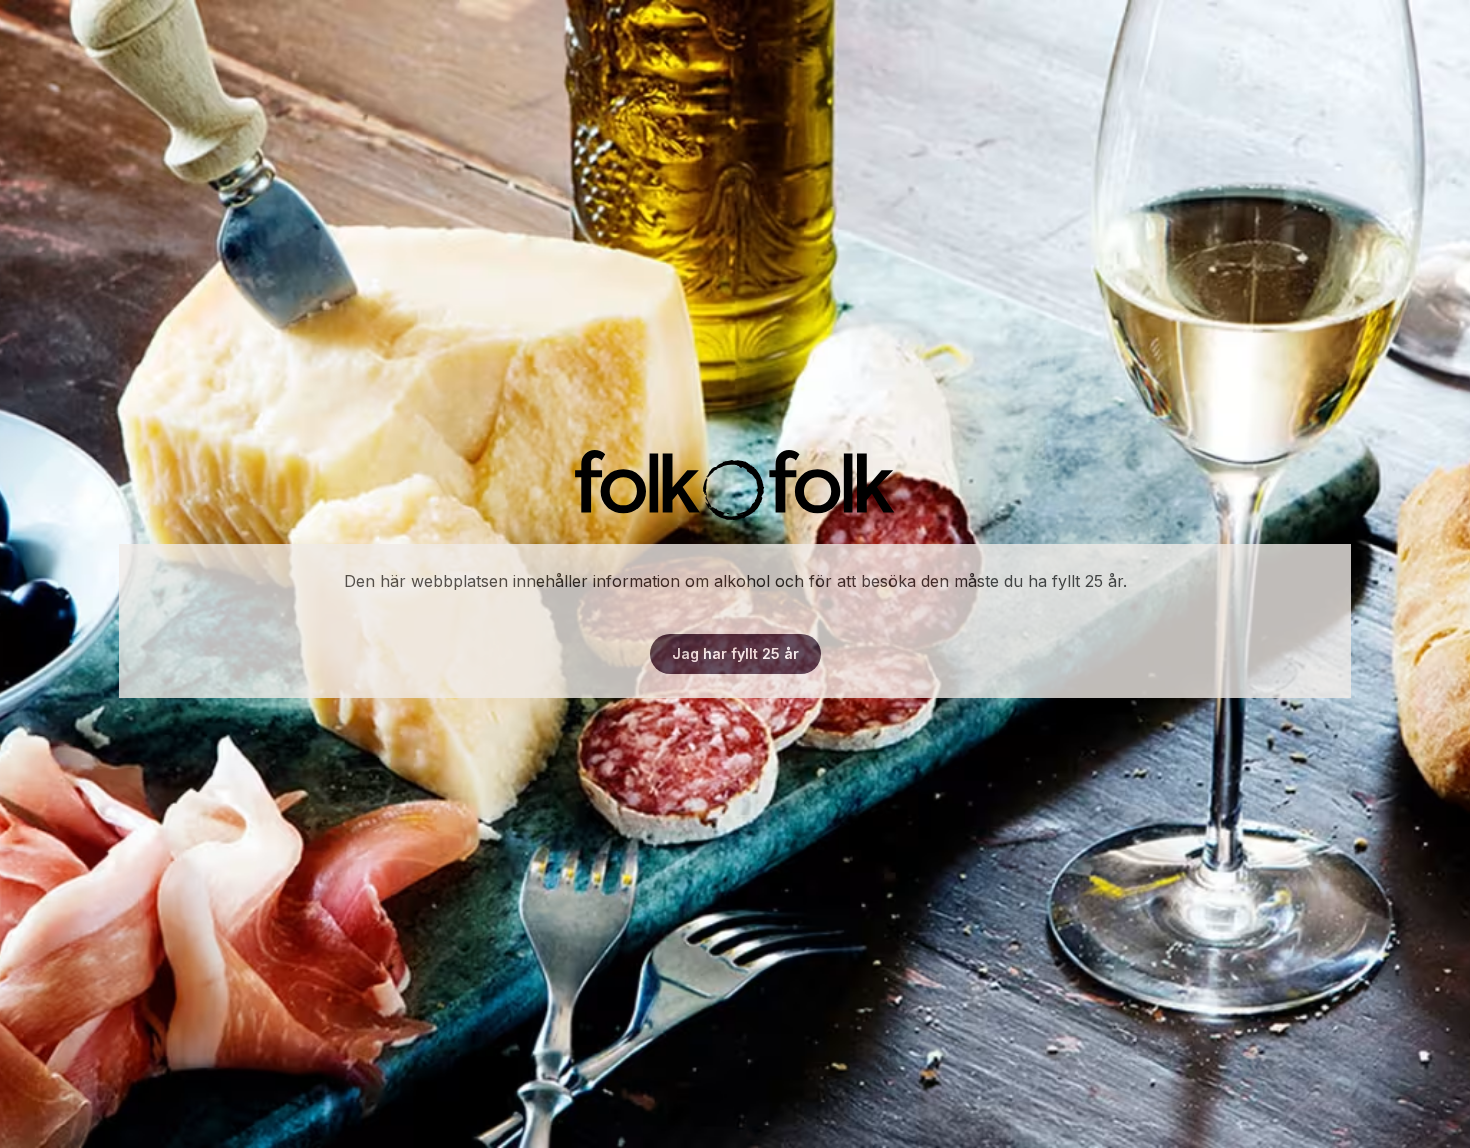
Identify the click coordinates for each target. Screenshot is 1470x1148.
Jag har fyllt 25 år (735, 653)
